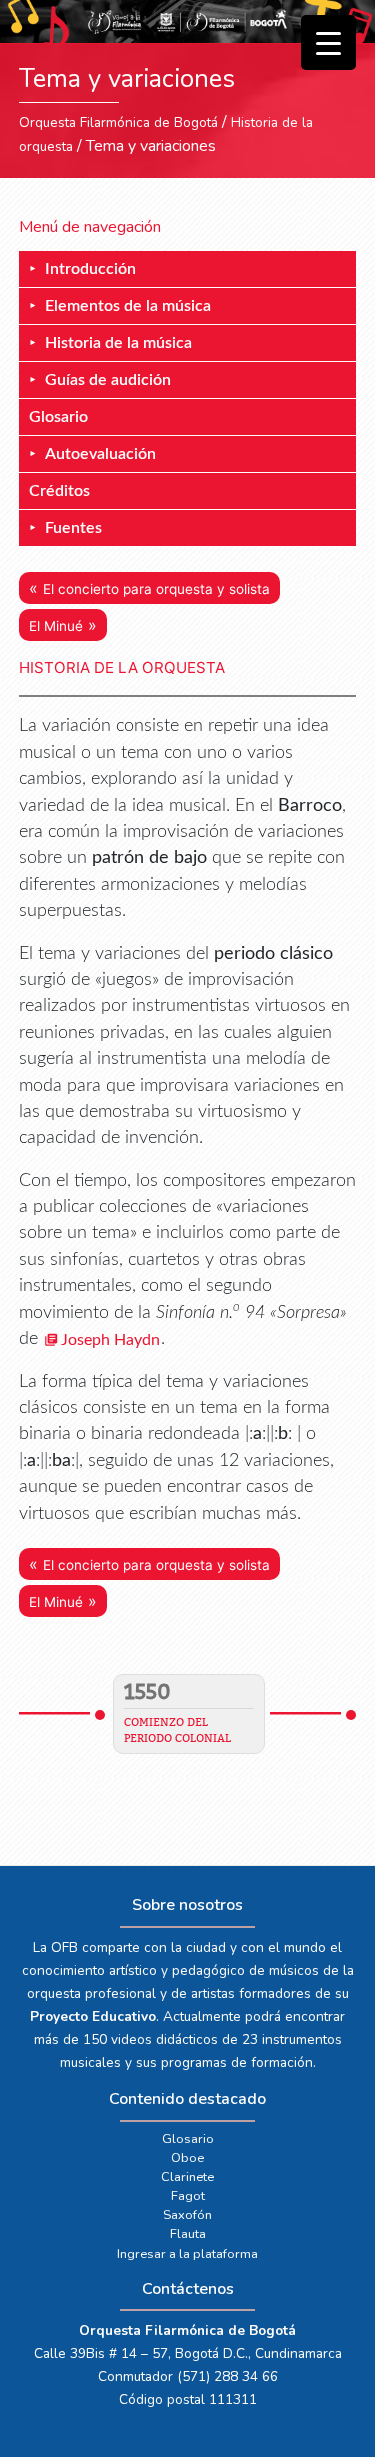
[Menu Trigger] (328, 42)
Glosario (58, 417)
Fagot (188, 2196)
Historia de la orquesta (122, 667)
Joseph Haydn (110, 1340)
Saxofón (187, 2215)
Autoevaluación (100, 454)
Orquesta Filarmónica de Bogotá (118, 122)
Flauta (188, 2234)
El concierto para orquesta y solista (156, 589)
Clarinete (187, 2177)
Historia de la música (118, 343)
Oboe (187, 2158)
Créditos (59, 491)
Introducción (90, 269)
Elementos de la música (128, 306)
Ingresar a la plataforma (187, 2254)
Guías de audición (108, 380)
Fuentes (73, 528)
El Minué (56, 626)
